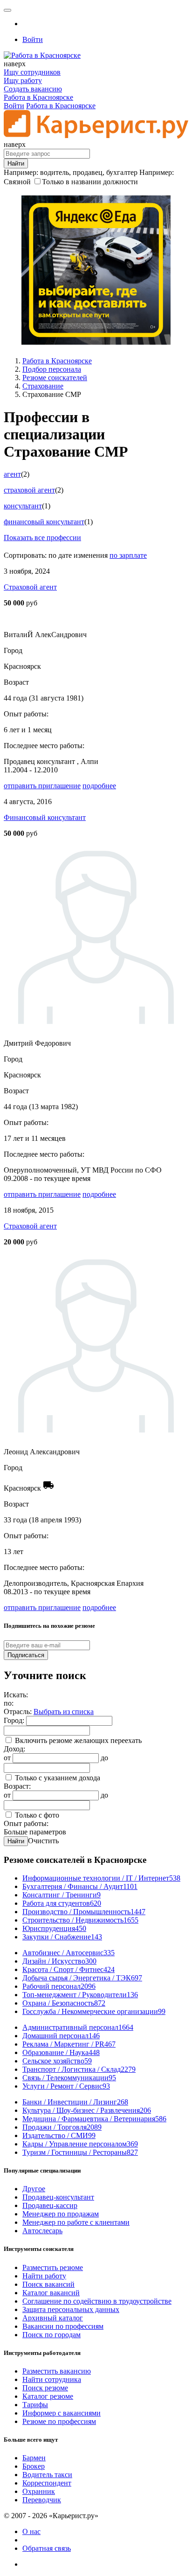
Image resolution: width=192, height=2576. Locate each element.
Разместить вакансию (57, 2371)
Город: (15, 1720)
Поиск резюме (45, 2388)
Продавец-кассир (50, 2205)
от (7, 1758)
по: (9, 1703)
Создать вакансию (33, 89)
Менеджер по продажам (61, 2214)
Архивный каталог (53, 2318)
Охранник (39, 2491)
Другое (34, 2189)
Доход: (14, 1749)
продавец (88, 172)
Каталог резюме (48, 2396)
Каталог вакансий (51, 2293)
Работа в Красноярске (38, 97)
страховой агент (29, 490)
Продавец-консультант (58, 2197)
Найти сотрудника (52, 2379)
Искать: (16, 1695)
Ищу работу (23, 80)
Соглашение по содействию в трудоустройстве (97, 2301)
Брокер (34, 2466)
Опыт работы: (26, 1823)
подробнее (99, 786)
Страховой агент (30, 587)
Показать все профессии (42, 538)
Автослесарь (42, 2231)
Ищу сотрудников (32, 72)
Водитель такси (47, 2475)
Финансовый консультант (45, 817)
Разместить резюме (53, 2267)
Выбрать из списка (64, 1712)
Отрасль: (19, 1712)
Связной (17, 182)
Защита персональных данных (71, 2309)
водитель (55, 172)
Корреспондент (47, 2483)
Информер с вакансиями (62, 2413)
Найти (16, 1841)
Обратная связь (47, 2548)
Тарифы (35, 2405)
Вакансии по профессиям (63, 2326)
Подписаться (26, 1655)
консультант (23, 506)
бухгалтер (122, 172)
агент (12, 474)
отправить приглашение (42, 786)
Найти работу (44, 2276)
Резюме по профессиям (59, 2421)
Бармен (34, 2458)
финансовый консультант (44, 522)
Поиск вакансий (48, 2284)
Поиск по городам (51, 2335)
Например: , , (71, 172)
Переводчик (42, 2500)
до (104, 1758)
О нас (31, 2531)
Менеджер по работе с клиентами (76, 2222)
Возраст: (17, 1786)
